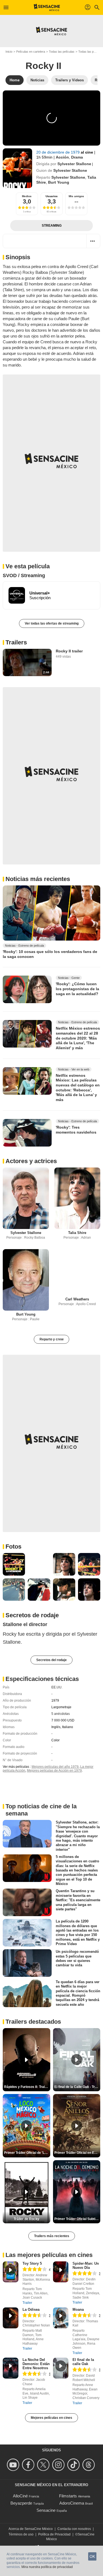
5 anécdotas (61, 1714)
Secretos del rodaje (51, 1660)
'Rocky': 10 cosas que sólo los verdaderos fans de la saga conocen (50, 954)
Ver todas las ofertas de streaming (52, 623)
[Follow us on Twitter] (44, 2465)
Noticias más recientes (38, 879)
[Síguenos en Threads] (89, 2465)
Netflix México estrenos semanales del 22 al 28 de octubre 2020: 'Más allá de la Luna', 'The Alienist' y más (78, 1038)
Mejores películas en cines (51, 2418)
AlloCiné (20, 2496)
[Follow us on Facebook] (29, 2465)
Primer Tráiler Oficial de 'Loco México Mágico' (27, 2153)
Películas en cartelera (31, 52)
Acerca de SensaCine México (31, 2529)
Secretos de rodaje (32, 1615)
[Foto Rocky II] (14, 1564)
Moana (78, 2309)
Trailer (27, 2303)
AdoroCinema (72, 2503)
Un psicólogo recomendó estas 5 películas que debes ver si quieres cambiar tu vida (77, 1958)
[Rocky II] (17, 168)
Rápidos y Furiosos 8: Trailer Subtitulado (27, 2087)
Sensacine (46, 2510)
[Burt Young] (26, 1280)
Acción (62, 157)
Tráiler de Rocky (27, 2219)
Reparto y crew (51, 1339)
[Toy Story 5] (11, 2272)
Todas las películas (62, 52)
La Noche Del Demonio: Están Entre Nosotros (36, 2364)
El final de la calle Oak (83, 2362)
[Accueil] (47, 7)
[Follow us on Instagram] (59, 2465)
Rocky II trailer (69, 651)
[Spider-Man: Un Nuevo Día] (61, 2272)
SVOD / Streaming (24, 575)
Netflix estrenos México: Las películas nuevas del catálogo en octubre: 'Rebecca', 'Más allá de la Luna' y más (78, 1088)
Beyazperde (21, 2503)
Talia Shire (77, 1233)
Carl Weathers (77, 1299)
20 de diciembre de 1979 (59, 152)
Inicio (9, 52)
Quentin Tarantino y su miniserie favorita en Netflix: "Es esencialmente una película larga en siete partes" (78, 1900)
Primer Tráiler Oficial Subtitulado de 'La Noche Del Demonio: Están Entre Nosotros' (77, 2219)
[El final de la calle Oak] (61, 2368)
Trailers (16, 642)
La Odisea (31, 2309)
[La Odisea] (11, 2318)
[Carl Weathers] (77, 1272)
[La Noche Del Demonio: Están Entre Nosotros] (11, 2368)
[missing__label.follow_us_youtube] (14, 2465)
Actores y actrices (31, 1161)
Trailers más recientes (52, 2236)
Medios (27, 196)
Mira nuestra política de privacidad (47, 2567)
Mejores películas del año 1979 (55, 1767)
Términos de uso (21, 2534)
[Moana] (61, 2318)
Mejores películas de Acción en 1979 (54, 1771)
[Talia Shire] (77, 1198)
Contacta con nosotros (74, 2529)
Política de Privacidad (54, 2534)
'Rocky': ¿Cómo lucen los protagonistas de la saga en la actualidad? (77, 989)
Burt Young (59, 182)
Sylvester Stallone (74, 164)
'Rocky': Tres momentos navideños (76, 1130)
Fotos (13, 1547)
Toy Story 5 (32, 2263)
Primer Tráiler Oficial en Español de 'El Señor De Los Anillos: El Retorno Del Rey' (77, 2153)
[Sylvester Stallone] (26, 1198)
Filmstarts (68, 2496)
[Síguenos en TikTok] (74, 2465)
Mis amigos (76, 196)
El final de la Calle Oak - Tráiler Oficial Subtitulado (77, 2087)
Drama (77, 157)
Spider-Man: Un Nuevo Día (86, 2266)
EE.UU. (57, 1687)
